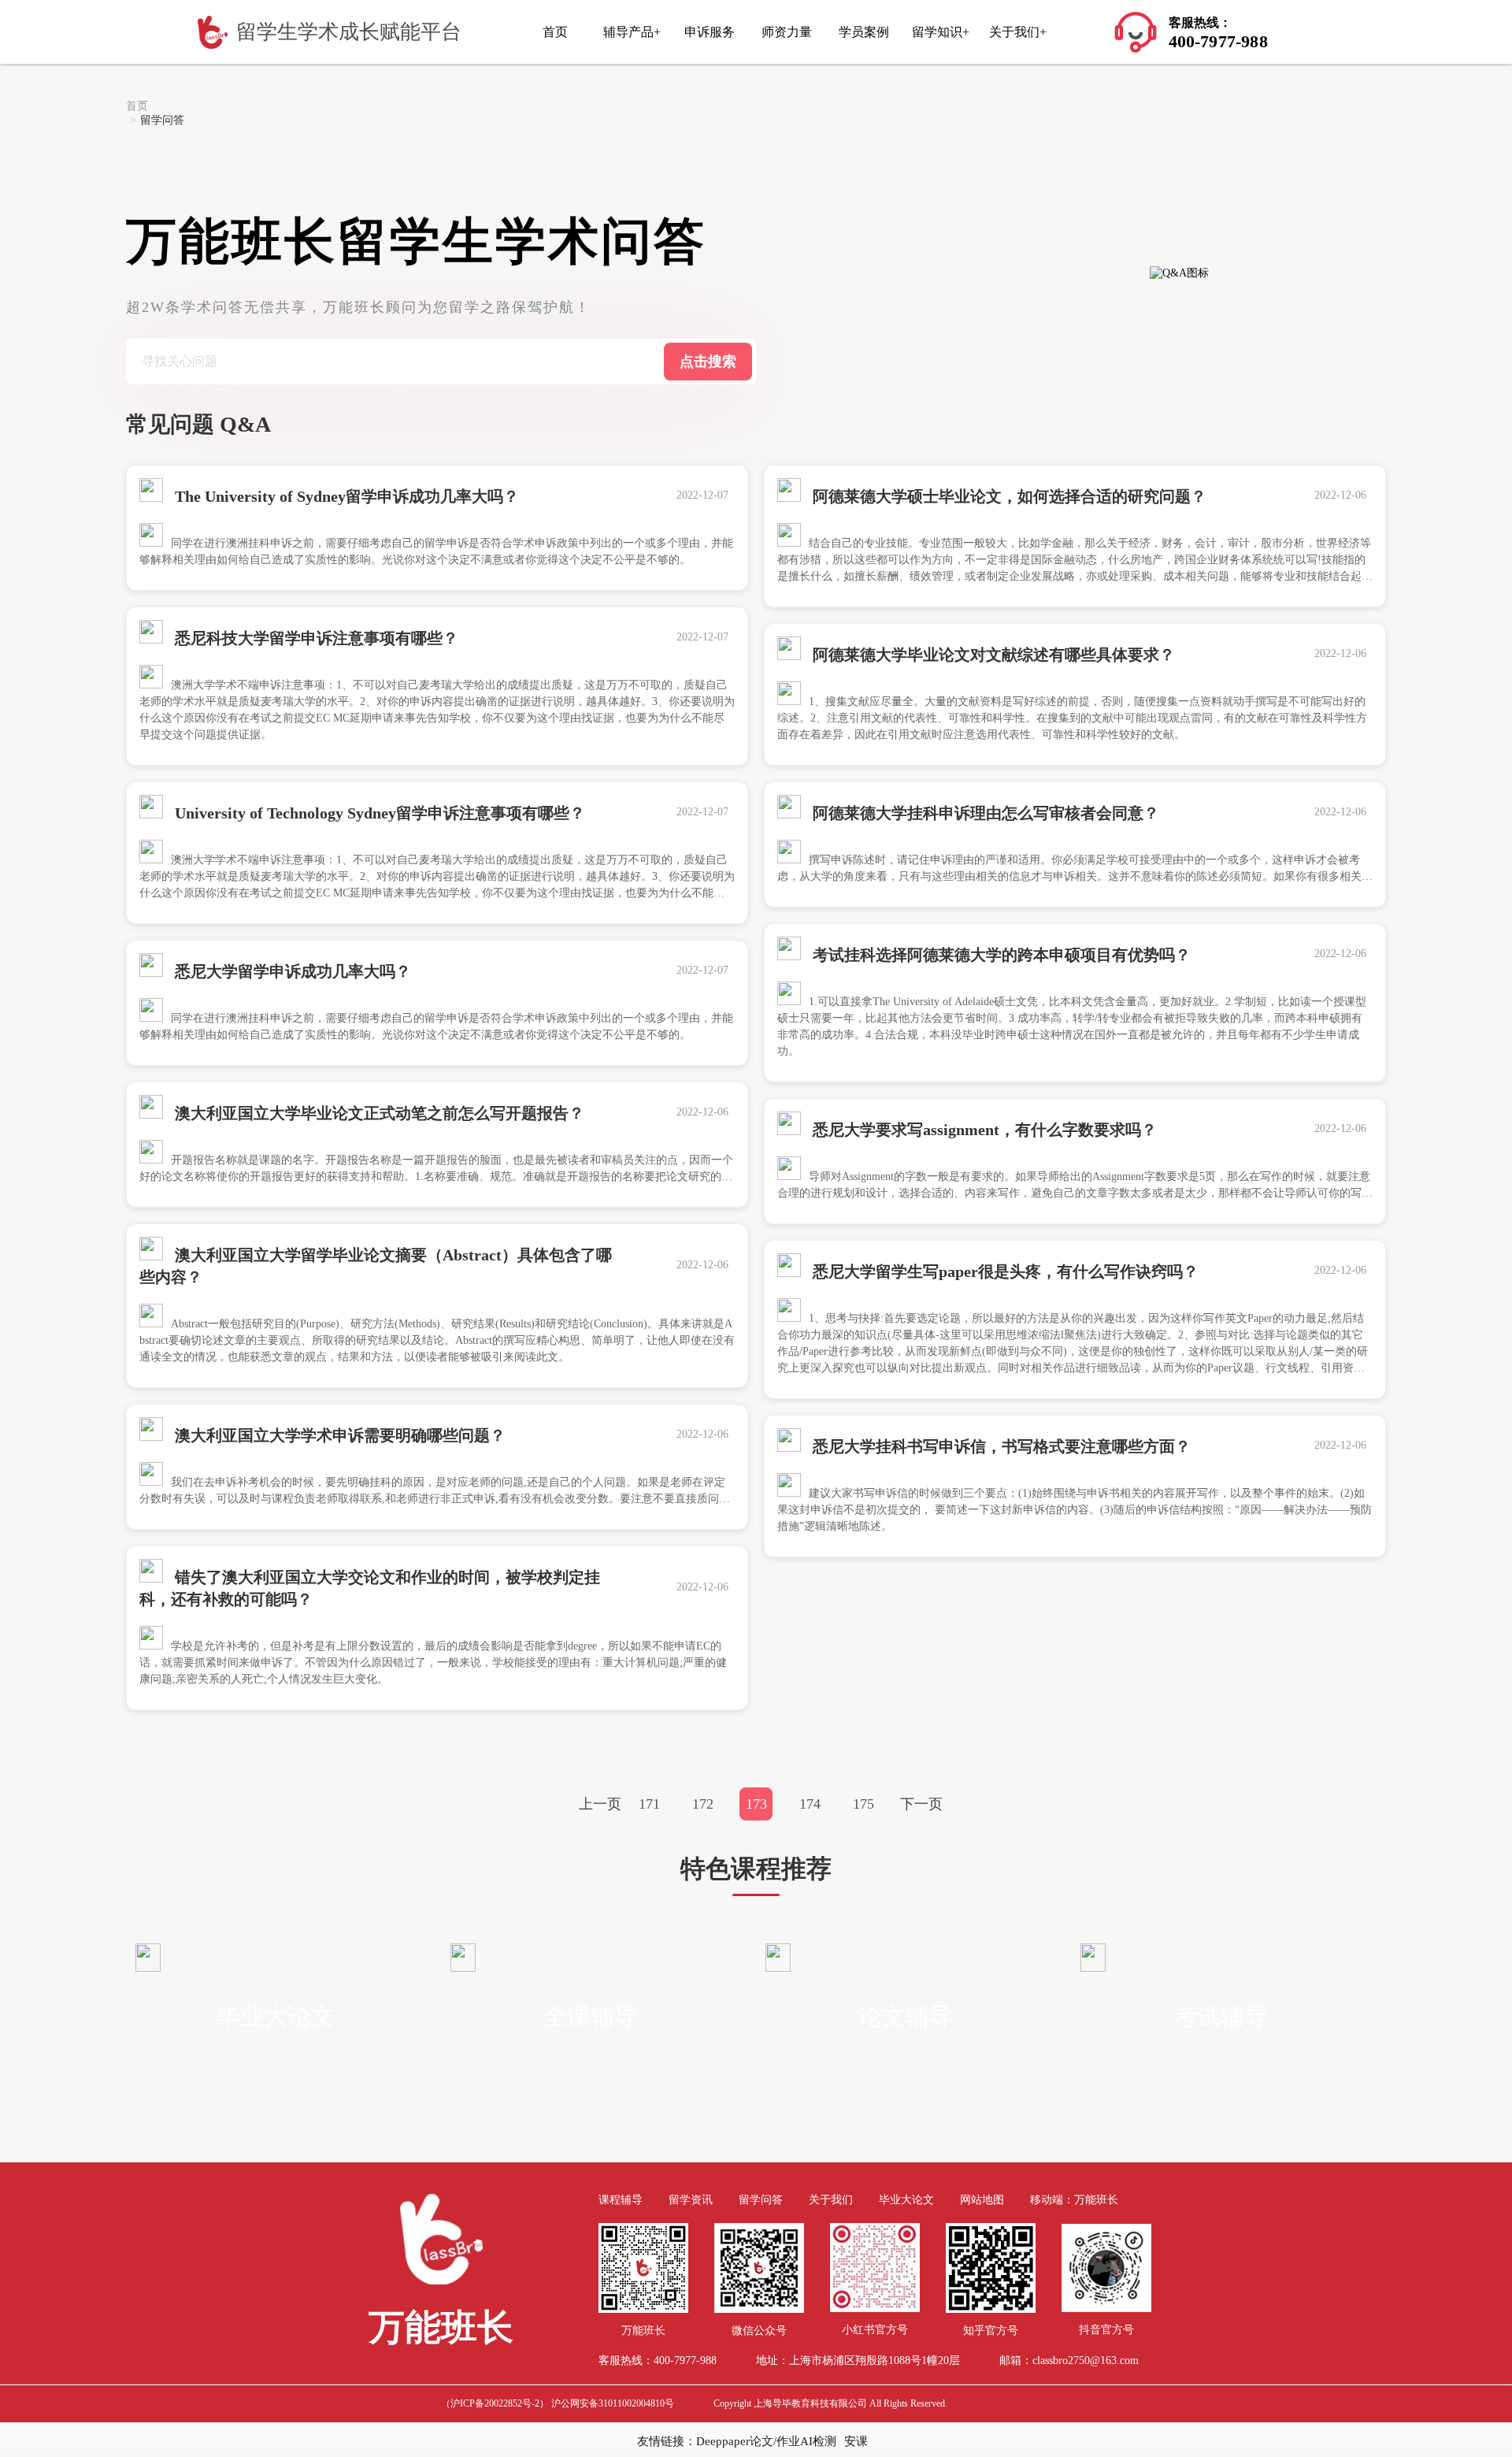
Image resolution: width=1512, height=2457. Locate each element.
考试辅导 (1221, 2016)
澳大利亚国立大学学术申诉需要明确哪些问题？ (338, 1435)
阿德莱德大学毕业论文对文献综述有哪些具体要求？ (992, 655)
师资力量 (787, 32)
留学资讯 (691, 2200)
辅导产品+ (632, 32)
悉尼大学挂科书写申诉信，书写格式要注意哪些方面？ (1000, 1446)
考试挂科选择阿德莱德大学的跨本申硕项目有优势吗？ (1000, 955)
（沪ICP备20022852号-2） (495, 2403)
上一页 (600, 1804)
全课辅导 (591, 2016)
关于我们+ (1018, 32)
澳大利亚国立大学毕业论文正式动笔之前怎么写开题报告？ (378, 1113)
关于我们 (831, 2200)
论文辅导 (906, 2016)
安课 (856, 2441)
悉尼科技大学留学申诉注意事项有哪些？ (315, 638)
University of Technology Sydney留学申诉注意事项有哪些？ (378, 813)
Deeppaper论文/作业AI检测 (766, 2441)
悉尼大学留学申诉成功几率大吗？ (291, 971)
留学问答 (761, 2200)
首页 (555, 32)
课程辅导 (621, 2200)
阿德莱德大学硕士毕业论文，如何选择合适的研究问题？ (1008, 496)
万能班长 (1096, 2200)
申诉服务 (710, 32)
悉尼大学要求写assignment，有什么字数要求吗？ (983, 1130)
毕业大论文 (276, 2016)
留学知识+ (941, 32)
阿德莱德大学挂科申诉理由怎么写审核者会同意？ (984, 813)
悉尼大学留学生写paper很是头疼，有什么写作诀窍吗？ (1004, 1271)
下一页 (921, 1804)
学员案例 (864, 32)
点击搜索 (708, 362)
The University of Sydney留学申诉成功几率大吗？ (345, 496)
